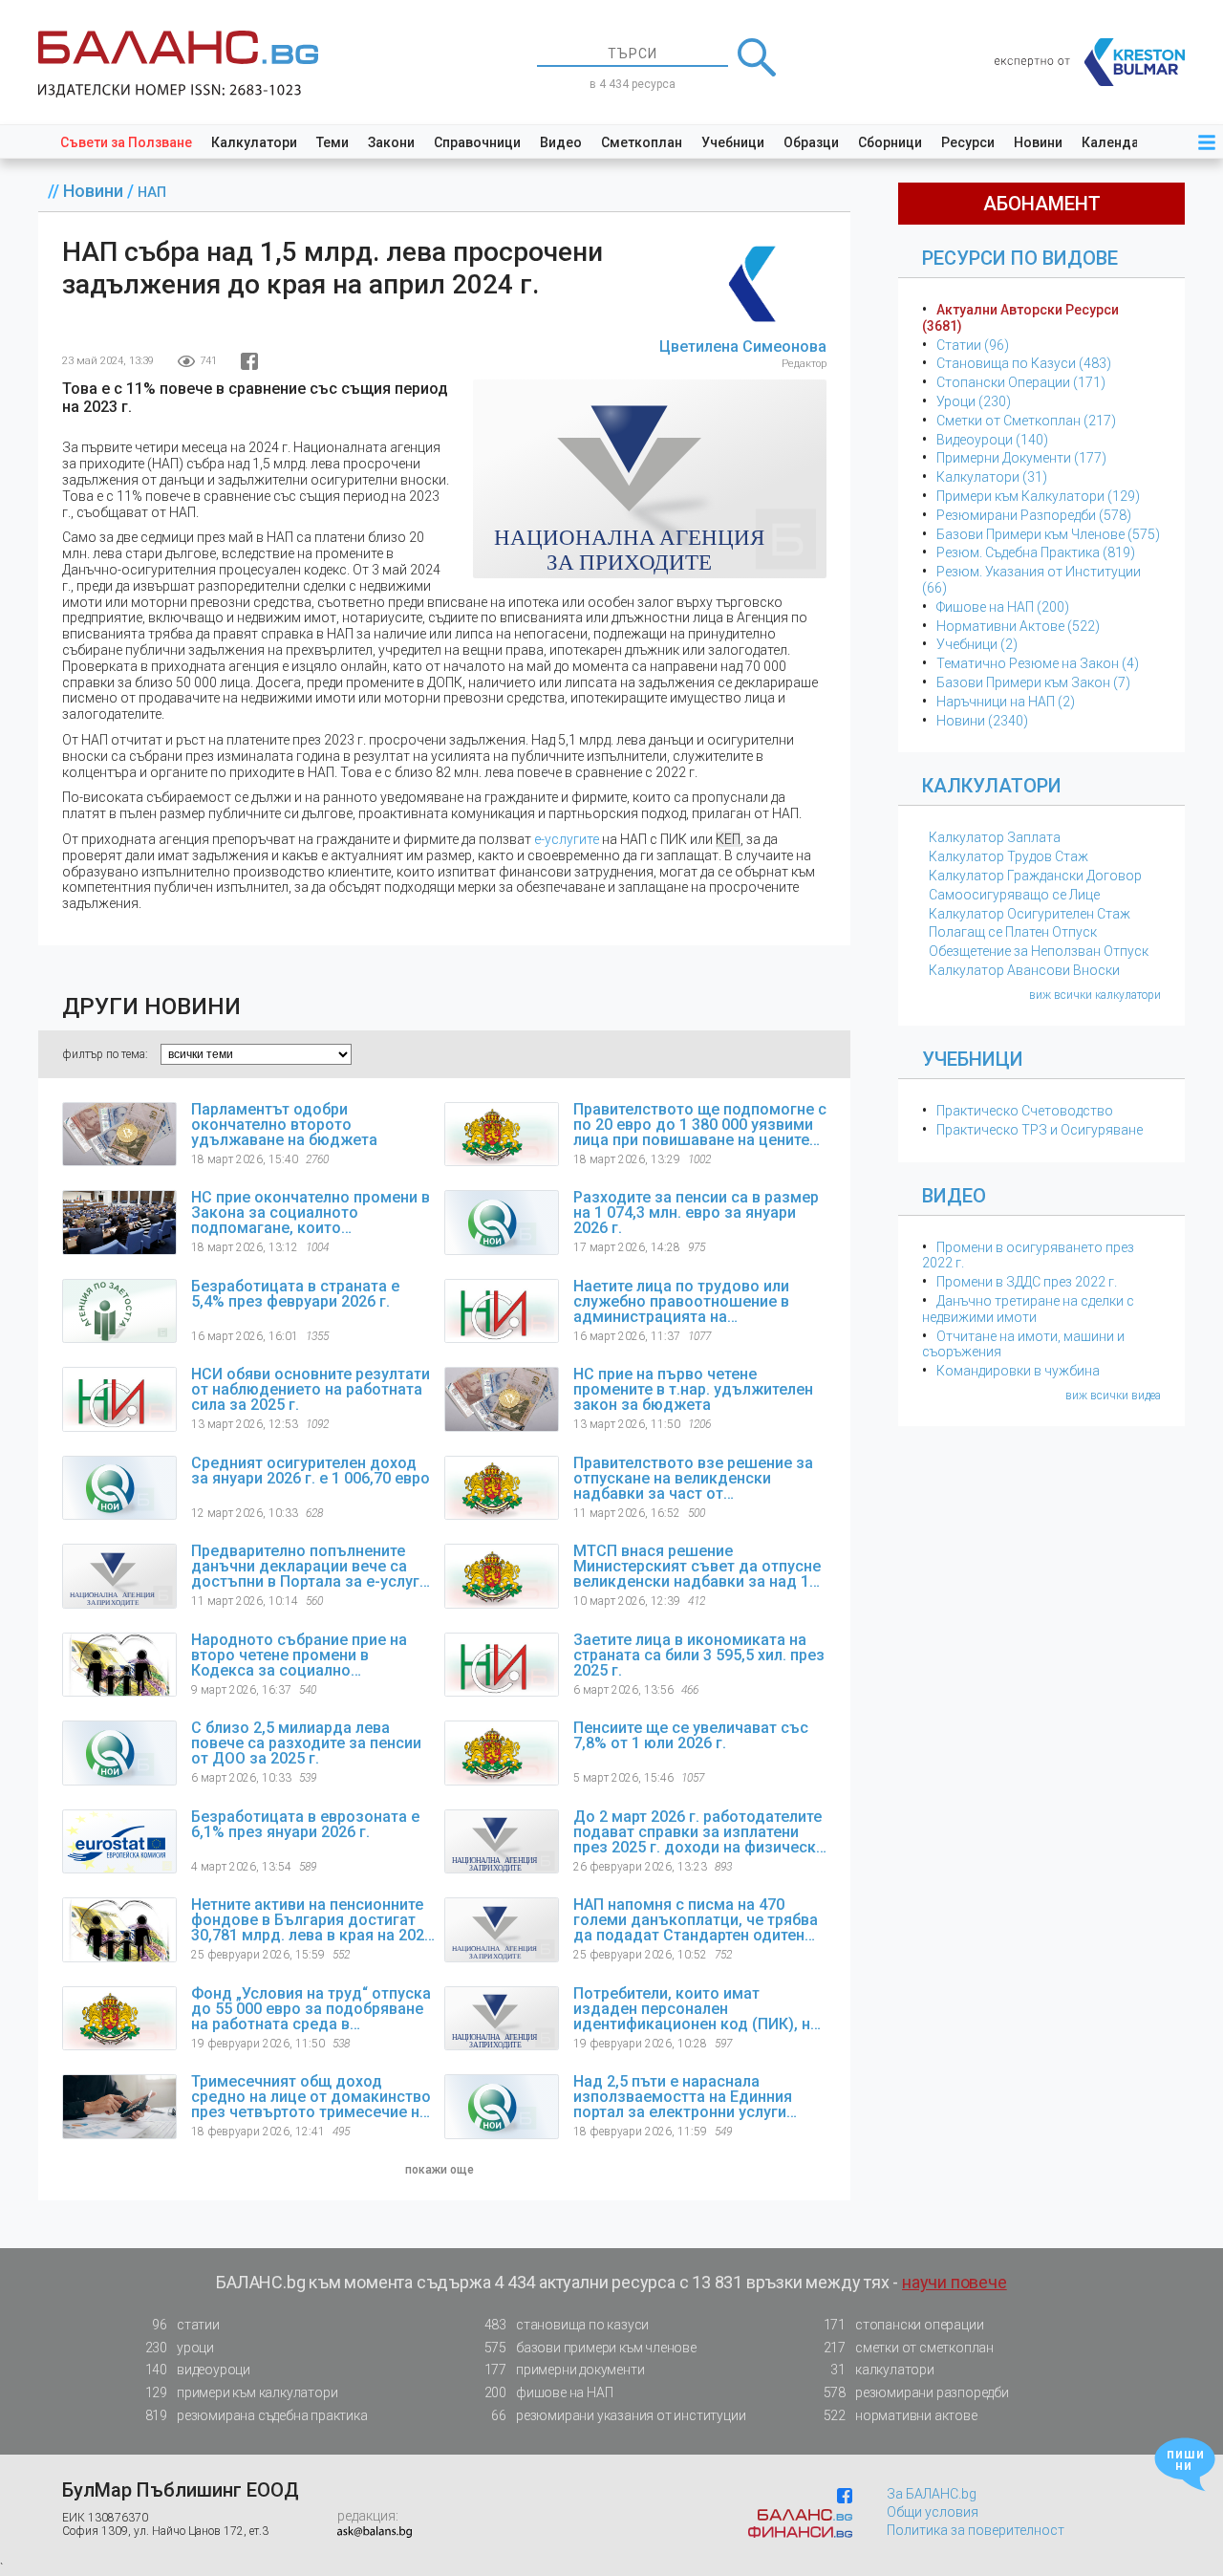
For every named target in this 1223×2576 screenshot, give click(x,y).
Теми (333, 142)
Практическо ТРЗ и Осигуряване (1040, 1130)
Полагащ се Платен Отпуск (1013, 932)
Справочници (477, 142)
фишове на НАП (549, 2392)
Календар (1114, 142)
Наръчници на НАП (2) (1006, 702)
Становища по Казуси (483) (1024, 363)
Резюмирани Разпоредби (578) (1034, 515)
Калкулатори (254, 142)
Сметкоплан (642, 142)
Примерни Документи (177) (1021, 458)
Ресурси (968, 142)
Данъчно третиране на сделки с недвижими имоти (1028, 1309)
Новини (1038, 142)
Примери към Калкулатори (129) (1038, 496)
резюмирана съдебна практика (257, 2415)
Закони (391, 142)
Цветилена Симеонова (743, 346)
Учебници (733, 142)
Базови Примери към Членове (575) (1048, 534)
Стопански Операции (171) (1021, 382)
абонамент (1042, 204)
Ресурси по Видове (1020, 258)
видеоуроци (198, 2370)
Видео (561, 142)
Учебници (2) (977, 644)
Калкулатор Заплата (995, 837)
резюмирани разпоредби (916, 2392)
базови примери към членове (590, 2348)
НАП (152, 193)
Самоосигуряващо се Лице (1014, 895)
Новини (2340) (982, 721)
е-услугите (567, 839)
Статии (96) (973, 345)
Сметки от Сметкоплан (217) (1026, 421)
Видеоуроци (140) (992, 440)
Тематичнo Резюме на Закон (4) (1038, 663)
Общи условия (933, 2512)
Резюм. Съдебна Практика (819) (1036, 552)
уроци (180, 2348)
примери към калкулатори (242, 2392)
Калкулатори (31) (992, 477)
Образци (811, 142)
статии (185, 2325)
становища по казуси (567, 2325)
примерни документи (565, 2370)
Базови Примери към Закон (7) (1033, 682)
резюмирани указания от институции (618, 2415)
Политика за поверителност (976, 2530)
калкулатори (882, 2370)
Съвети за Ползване (126, 142)
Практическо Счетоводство (1025, 1111)
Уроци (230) (974, 401)
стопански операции (904, 2325)
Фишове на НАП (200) (1003, 607)
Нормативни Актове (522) (1018, 626)
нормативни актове (901, 2415)
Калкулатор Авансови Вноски (1024, 970)
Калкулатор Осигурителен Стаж (1030, 914)
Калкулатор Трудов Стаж (1008, 856)
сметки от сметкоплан (909, 2348)
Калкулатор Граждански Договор (1035, 876)
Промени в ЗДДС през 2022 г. (1027, 1282)
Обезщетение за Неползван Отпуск (1039, 951)
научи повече (955, 2282)
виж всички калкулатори (1095, 995)
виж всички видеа (1113, 1396)
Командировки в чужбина (1018, 1371)
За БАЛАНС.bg (932, 2494)
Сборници (890, 142)
